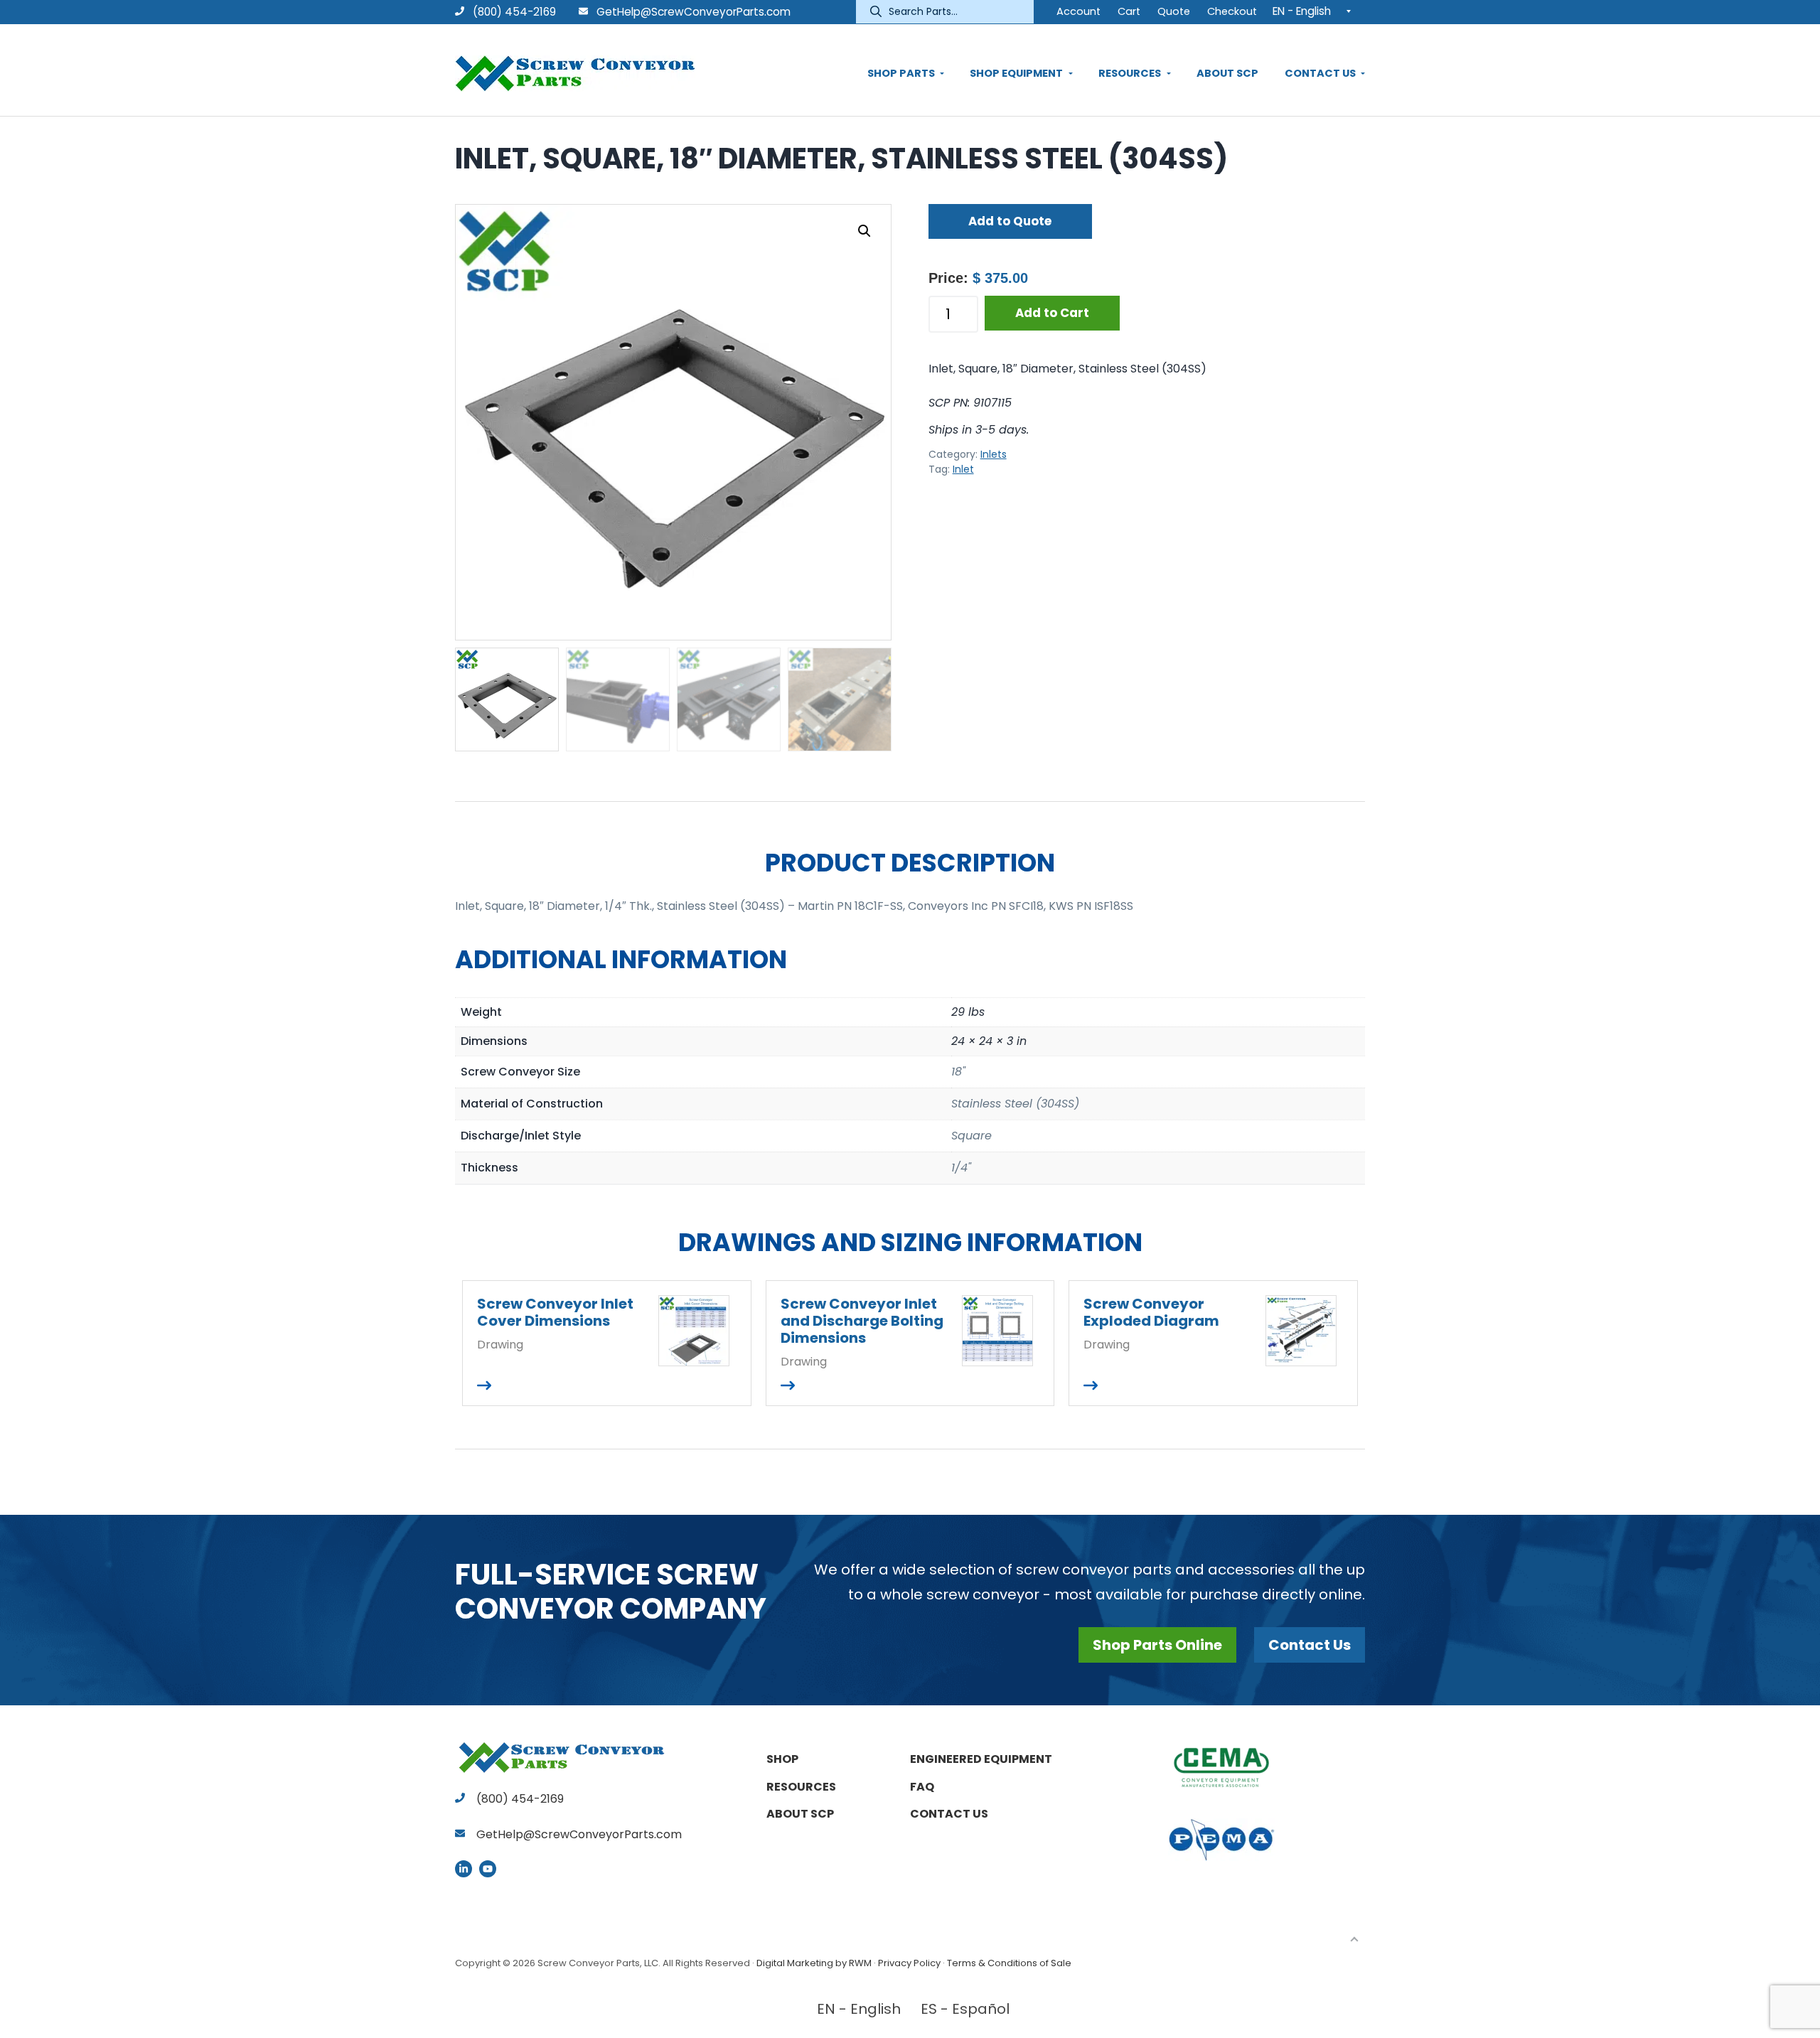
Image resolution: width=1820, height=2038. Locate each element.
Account (1078, 11)
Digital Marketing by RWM (814, 1963)
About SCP (800, 1814)
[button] (864, 231)
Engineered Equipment (981, 1759)
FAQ (922, 1787)
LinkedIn (464, 1869)
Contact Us (1310, 1645)
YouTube (488, 1869)
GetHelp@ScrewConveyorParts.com (694, 12)
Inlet (963, 469)
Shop (782, 1759)
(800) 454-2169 (513, 12)
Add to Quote (1010, 221)
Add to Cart (1052, 313)
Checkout (1232, 11)
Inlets (994, 454)
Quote (1174, 11)
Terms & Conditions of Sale (1009, 1963)
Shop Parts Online (1157, 1645)
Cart (1129, 11)
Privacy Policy (909, 1963)
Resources (801, 1787)
